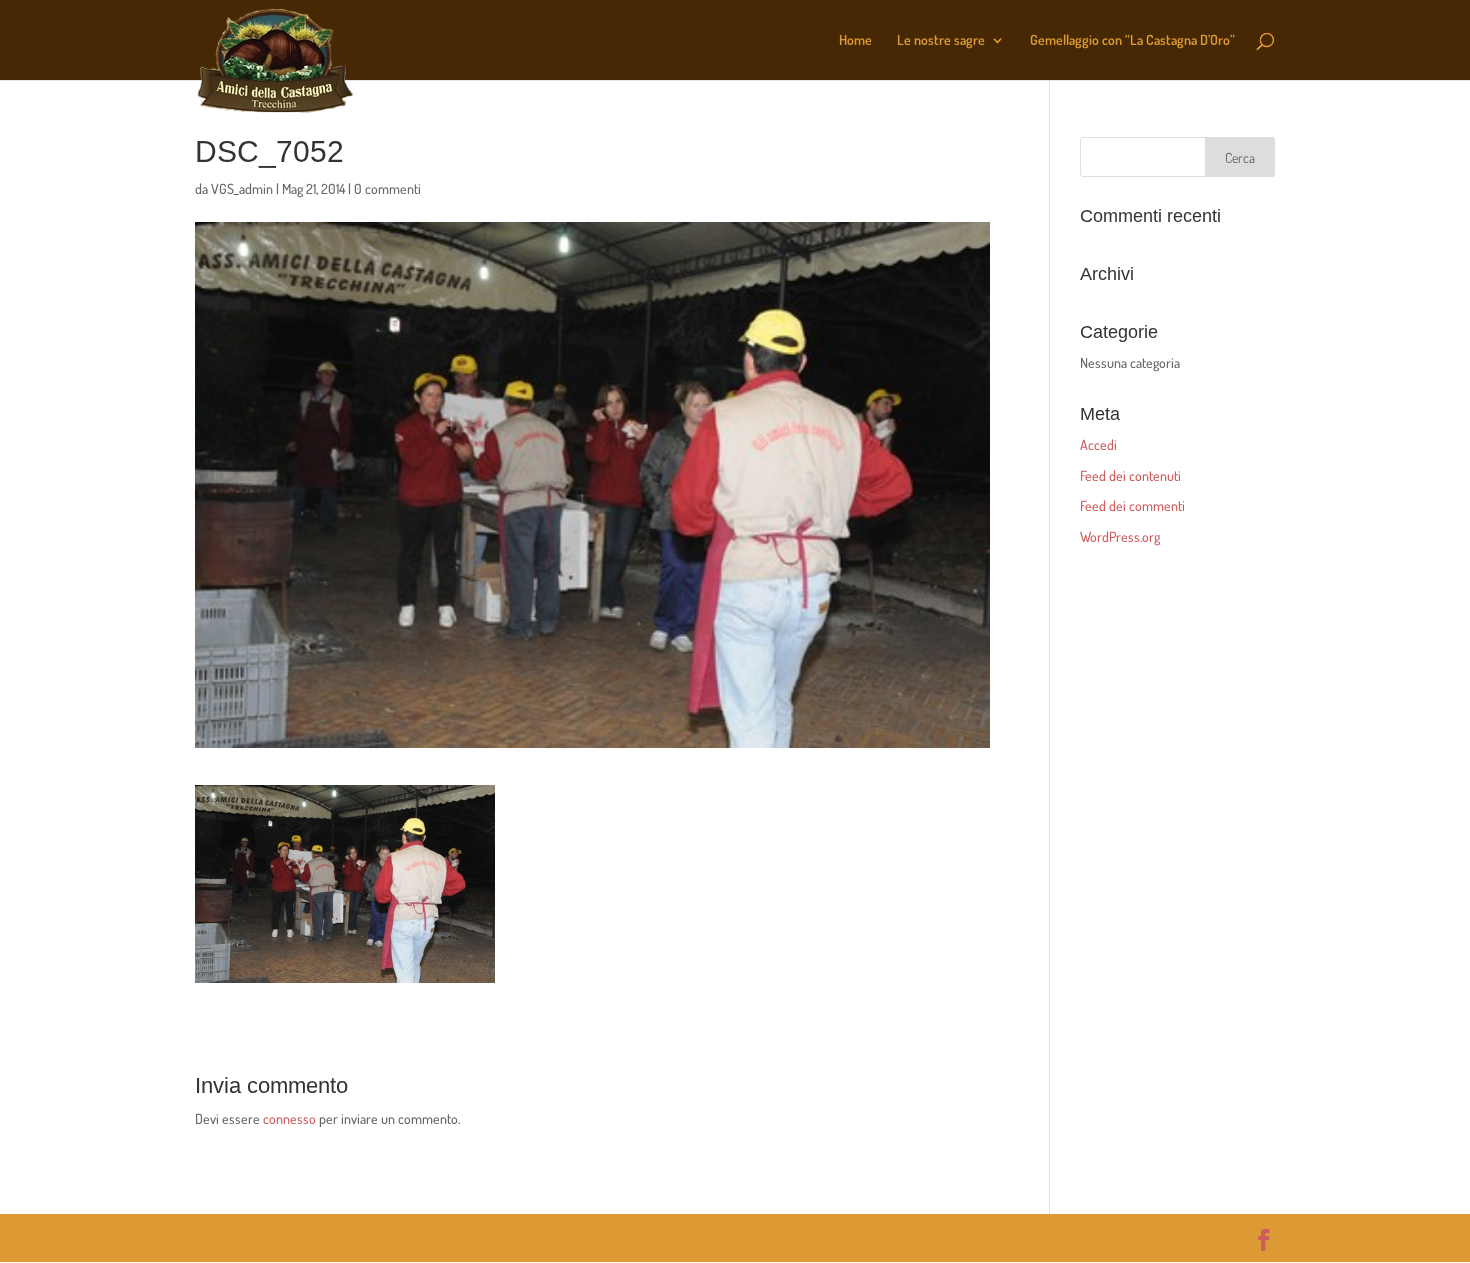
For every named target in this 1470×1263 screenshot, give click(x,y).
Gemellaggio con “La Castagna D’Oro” (1132, 40)
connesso (289, 1118)
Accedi (1098, 444)
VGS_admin (242, 188)
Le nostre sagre (941, 40)
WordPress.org (1120, 536)
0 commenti (387, 188)
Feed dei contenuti (1130, 475)
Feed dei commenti (1132, 505)
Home (855, 40)
